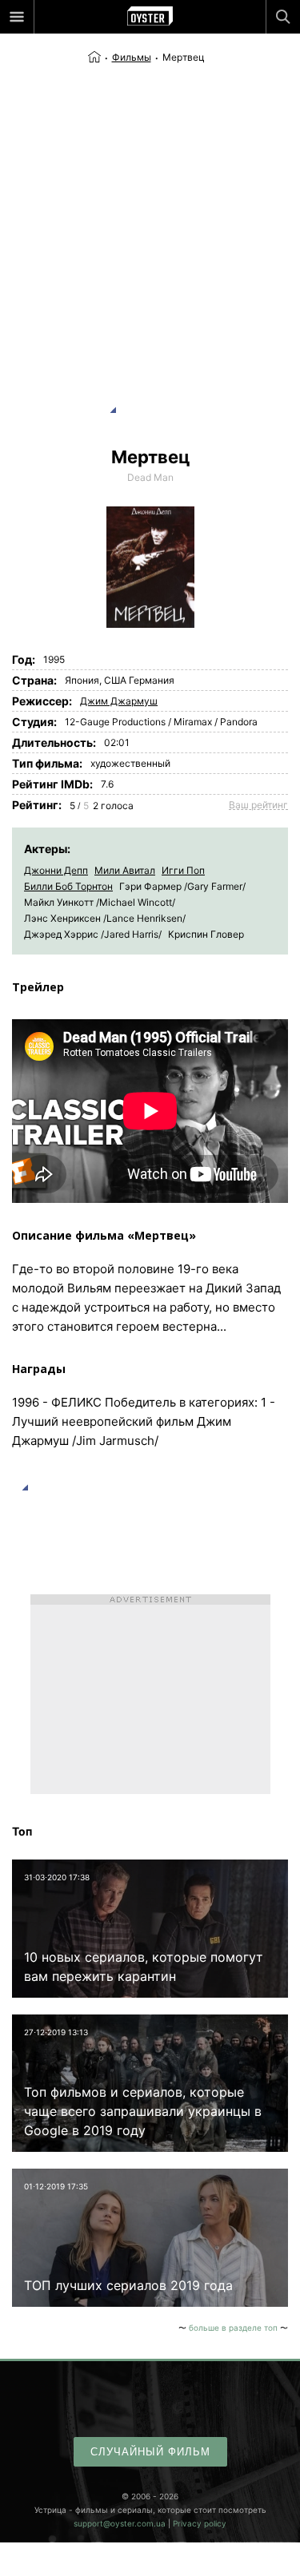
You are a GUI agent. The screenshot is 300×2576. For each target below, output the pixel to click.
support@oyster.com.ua (120, 2523)
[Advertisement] (150, 223)
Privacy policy (200, 2523)
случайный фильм (150, 2452)
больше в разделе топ (233, 2328)
